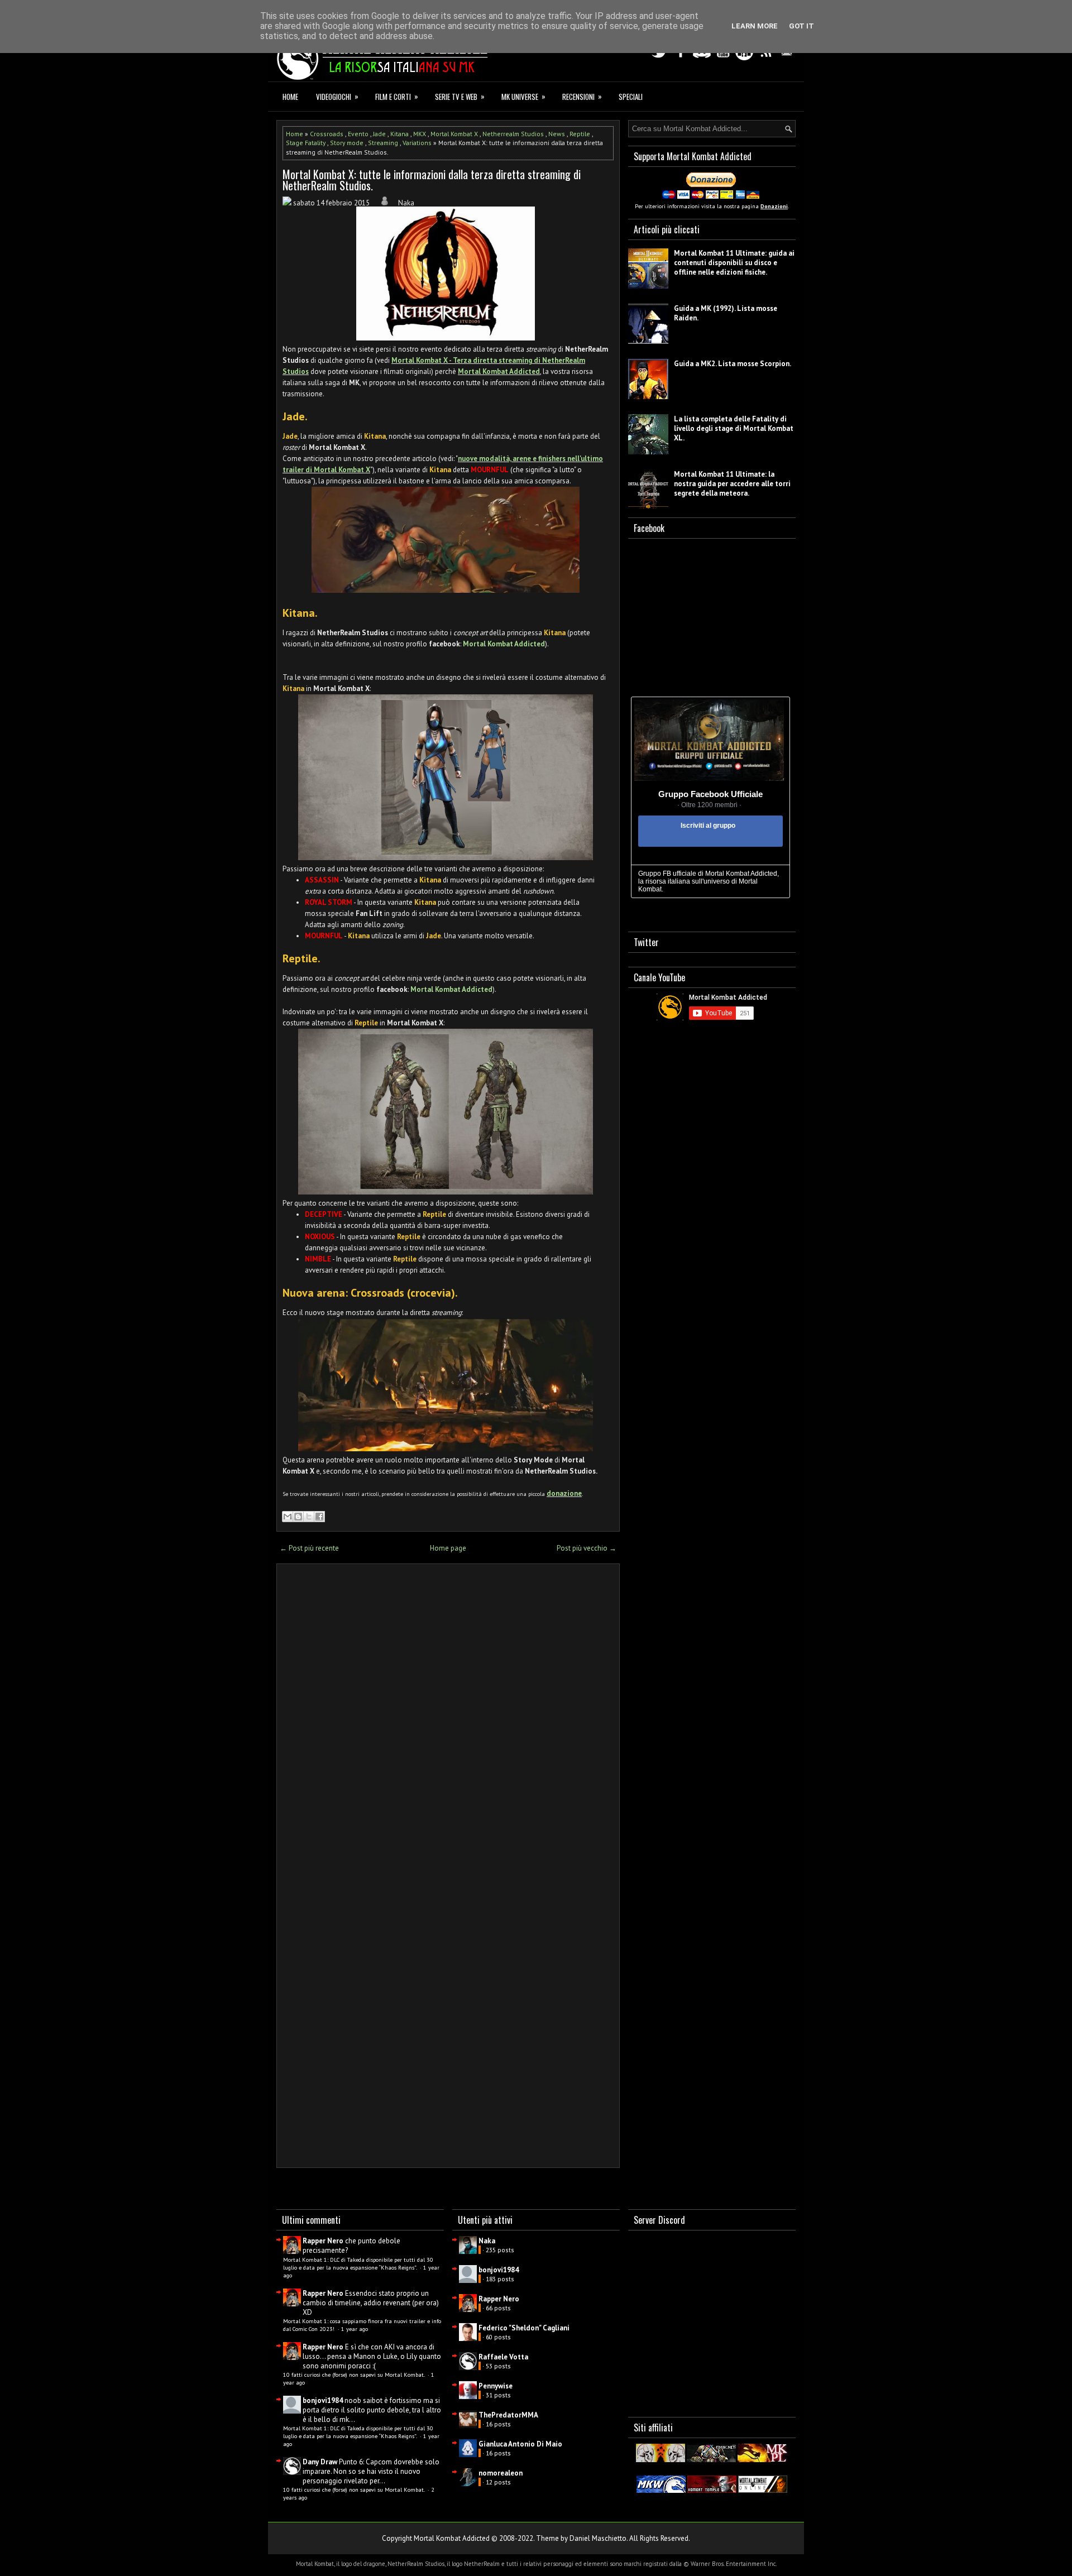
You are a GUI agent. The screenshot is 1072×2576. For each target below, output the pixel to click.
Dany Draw (320, 2462)
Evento (358, 134)
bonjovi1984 (323, 2400)
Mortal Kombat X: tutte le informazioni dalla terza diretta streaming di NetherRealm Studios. (432, 180)
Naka (487, 2241)
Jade (379, 134)
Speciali (631, 97)
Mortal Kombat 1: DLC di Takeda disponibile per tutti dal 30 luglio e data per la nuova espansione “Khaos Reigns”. (358, 2263)
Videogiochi (337, 96)
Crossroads (327, 134)
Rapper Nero (323, 2241)
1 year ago (355, 2329)
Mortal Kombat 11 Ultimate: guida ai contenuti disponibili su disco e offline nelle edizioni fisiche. (734, 263)
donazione (564, 1493)
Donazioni (774, 206)
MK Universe (523, 96)
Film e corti (397, 96)
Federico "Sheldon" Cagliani (524, 2328)
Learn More (755, 26)
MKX (420, 134)
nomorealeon (501, 2473)
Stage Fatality (306, 143)
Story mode (347, 143)
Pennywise (496, 2386)
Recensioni (582, 96)
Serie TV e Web (460, 96)
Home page (448, 1548)
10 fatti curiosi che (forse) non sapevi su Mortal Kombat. (355, 2374)
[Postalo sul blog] (298, 1517)
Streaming (383, 143)
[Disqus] (448, 1719)
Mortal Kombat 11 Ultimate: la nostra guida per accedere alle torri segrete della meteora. (732, 484)
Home (290, 97)
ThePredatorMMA (508, 2415)
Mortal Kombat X (454, 134)
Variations (417, 143)
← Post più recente (309, 1548)
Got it (801, 26)
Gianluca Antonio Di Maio (520, 2444)
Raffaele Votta (503, 2357)
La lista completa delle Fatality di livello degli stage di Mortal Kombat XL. (734, 428)
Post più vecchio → (587, 1548)
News (557, 134)
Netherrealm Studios (513, 134)
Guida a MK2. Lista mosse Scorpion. (733, 364)
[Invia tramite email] (288, 1517)
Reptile (580, 134)
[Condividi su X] (309, 1517)
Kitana (399, 134)
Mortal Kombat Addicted (499, 371)
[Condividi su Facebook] (319, 1517)
